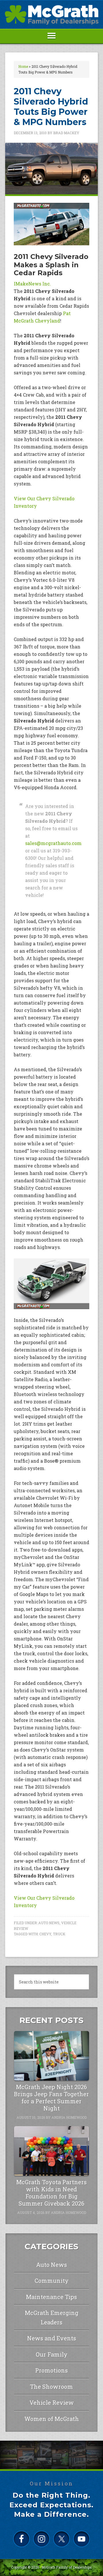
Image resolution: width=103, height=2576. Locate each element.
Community (52, 2281)
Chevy (45, 1934)
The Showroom (51, 2387)
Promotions (51, 2370)
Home (23, 66)
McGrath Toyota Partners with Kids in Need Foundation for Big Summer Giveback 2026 (51, 2193)
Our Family (52, 2354)
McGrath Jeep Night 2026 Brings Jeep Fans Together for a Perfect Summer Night (51, 2098)
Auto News (49, 1923)
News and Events (52, 2338)
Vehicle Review (52, 2403)
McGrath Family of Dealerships (67, 2567)
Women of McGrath (52, 2419)
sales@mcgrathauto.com (53, 843)
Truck (59, 1934)
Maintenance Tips (51, 2297)
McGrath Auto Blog (51, 15)
